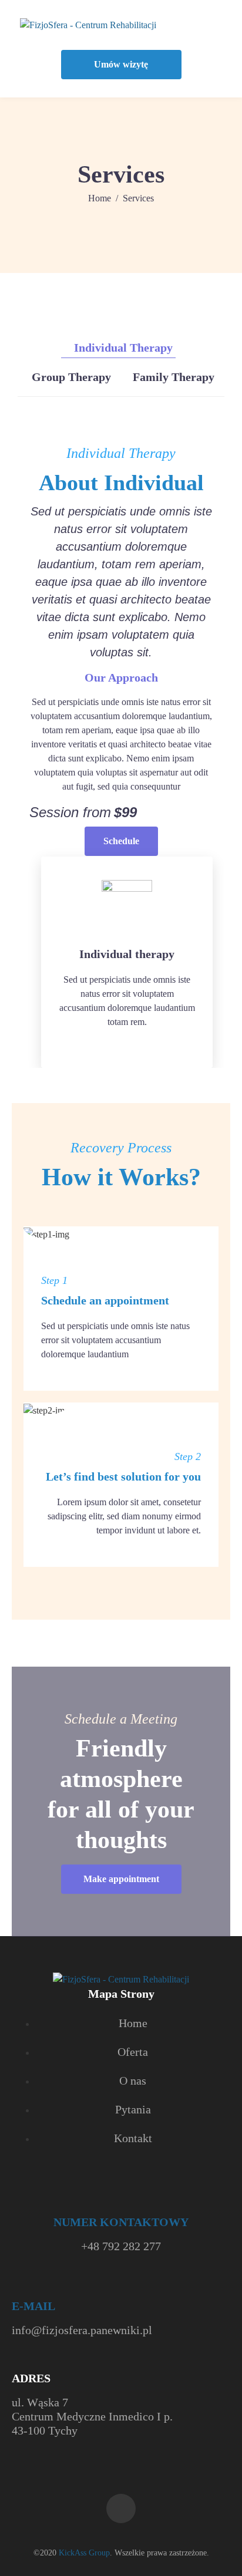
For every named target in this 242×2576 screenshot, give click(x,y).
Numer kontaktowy (121, 2222)
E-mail (33, 2306)
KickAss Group (84, 2553)
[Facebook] (121, 2508)
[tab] (118, 348)
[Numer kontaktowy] (121, 2205)
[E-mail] (20, 2288)
